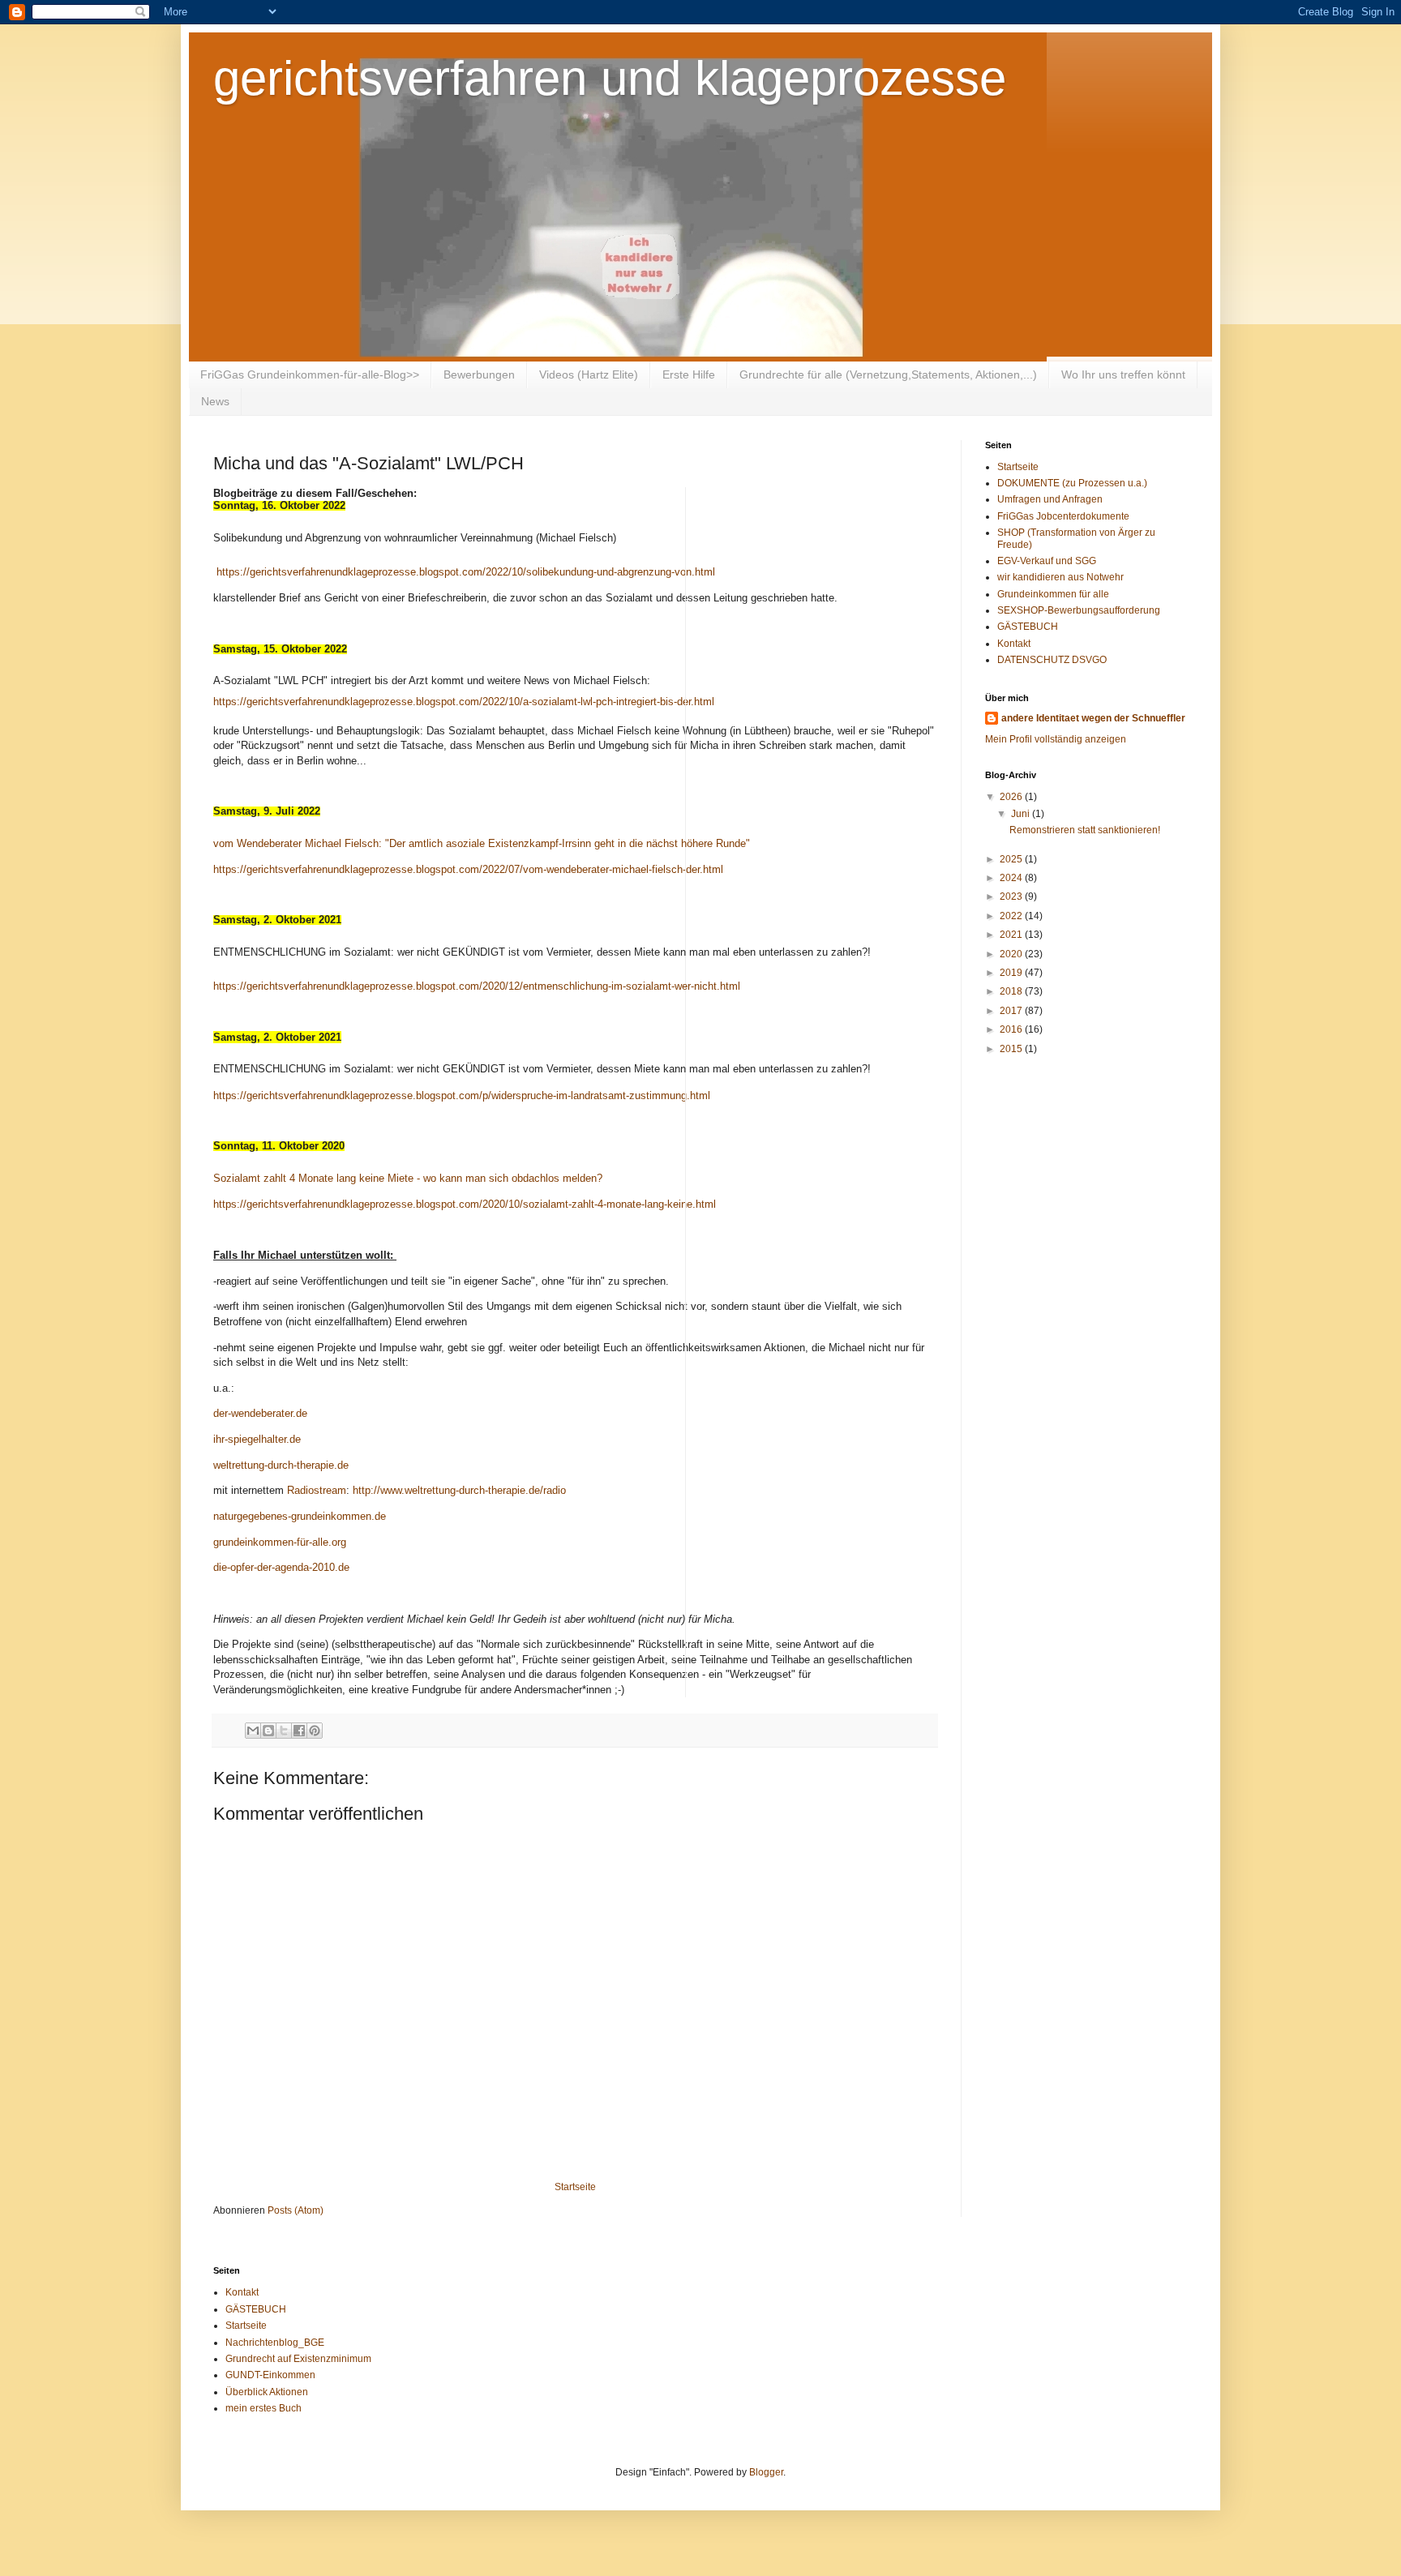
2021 (1012, 935)
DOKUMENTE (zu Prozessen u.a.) (1072, 483)
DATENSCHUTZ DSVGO (1052, 660)
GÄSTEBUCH (1028, 627)
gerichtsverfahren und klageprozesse (610, 78)
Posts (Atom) (296, 2210)
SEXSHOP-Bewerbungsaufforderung (1079, 610)
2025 (1012, 859)
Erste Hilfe (689, 374)
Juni (1022, 814)
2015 (1012, 1049)
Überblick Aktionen (267, 2392)
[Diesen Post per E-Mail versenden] (253, 1731)
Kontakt (1014, 644)
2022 (1012, 916)
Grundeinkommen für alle (1053, 594)
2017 (1012, 1011)
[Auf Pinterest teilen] (315, 1731)
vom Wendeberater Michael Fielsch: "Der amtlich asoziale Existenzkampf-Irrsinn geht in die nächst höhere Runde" (482, 843)
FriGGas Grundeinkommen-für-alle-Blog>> (310, 374)
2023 (1012, 896)
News (215, 401)
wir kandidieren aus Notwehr (1060, 577)
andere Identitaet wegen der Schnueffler (1093, 718)
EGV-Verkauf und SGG (1047, 561)
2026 (1012, 797)
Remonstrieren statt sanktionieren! (1085, 830)
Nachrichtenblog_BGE (275, 2343)
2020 (1012, 954)
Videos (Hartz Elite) (589, 374)
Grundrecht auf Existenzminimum (298, 2359)
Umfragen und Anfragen (1050, 499)
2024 (1012, 878)
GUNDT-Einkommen (270, 2375)
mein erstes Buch (263, 2408)
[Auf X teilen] (284, 1731)
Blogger (766, 2472)
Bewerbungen (479, 374)
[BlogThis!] (268, 1731)
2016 (1012, 1029)
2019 (1012, 973)
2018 (1012, 991)
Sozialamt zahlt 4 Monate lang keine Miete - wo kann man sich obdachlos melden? (408, 1178)
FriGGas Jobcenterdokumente (1063, 516)
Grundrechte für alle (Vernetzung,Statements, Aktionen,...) (888, 374)
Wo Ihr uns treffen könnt (1123, 374)
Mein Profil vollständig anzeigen (1056, 739)
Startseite (575, 2187)
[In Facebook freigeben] (299, 1731)
